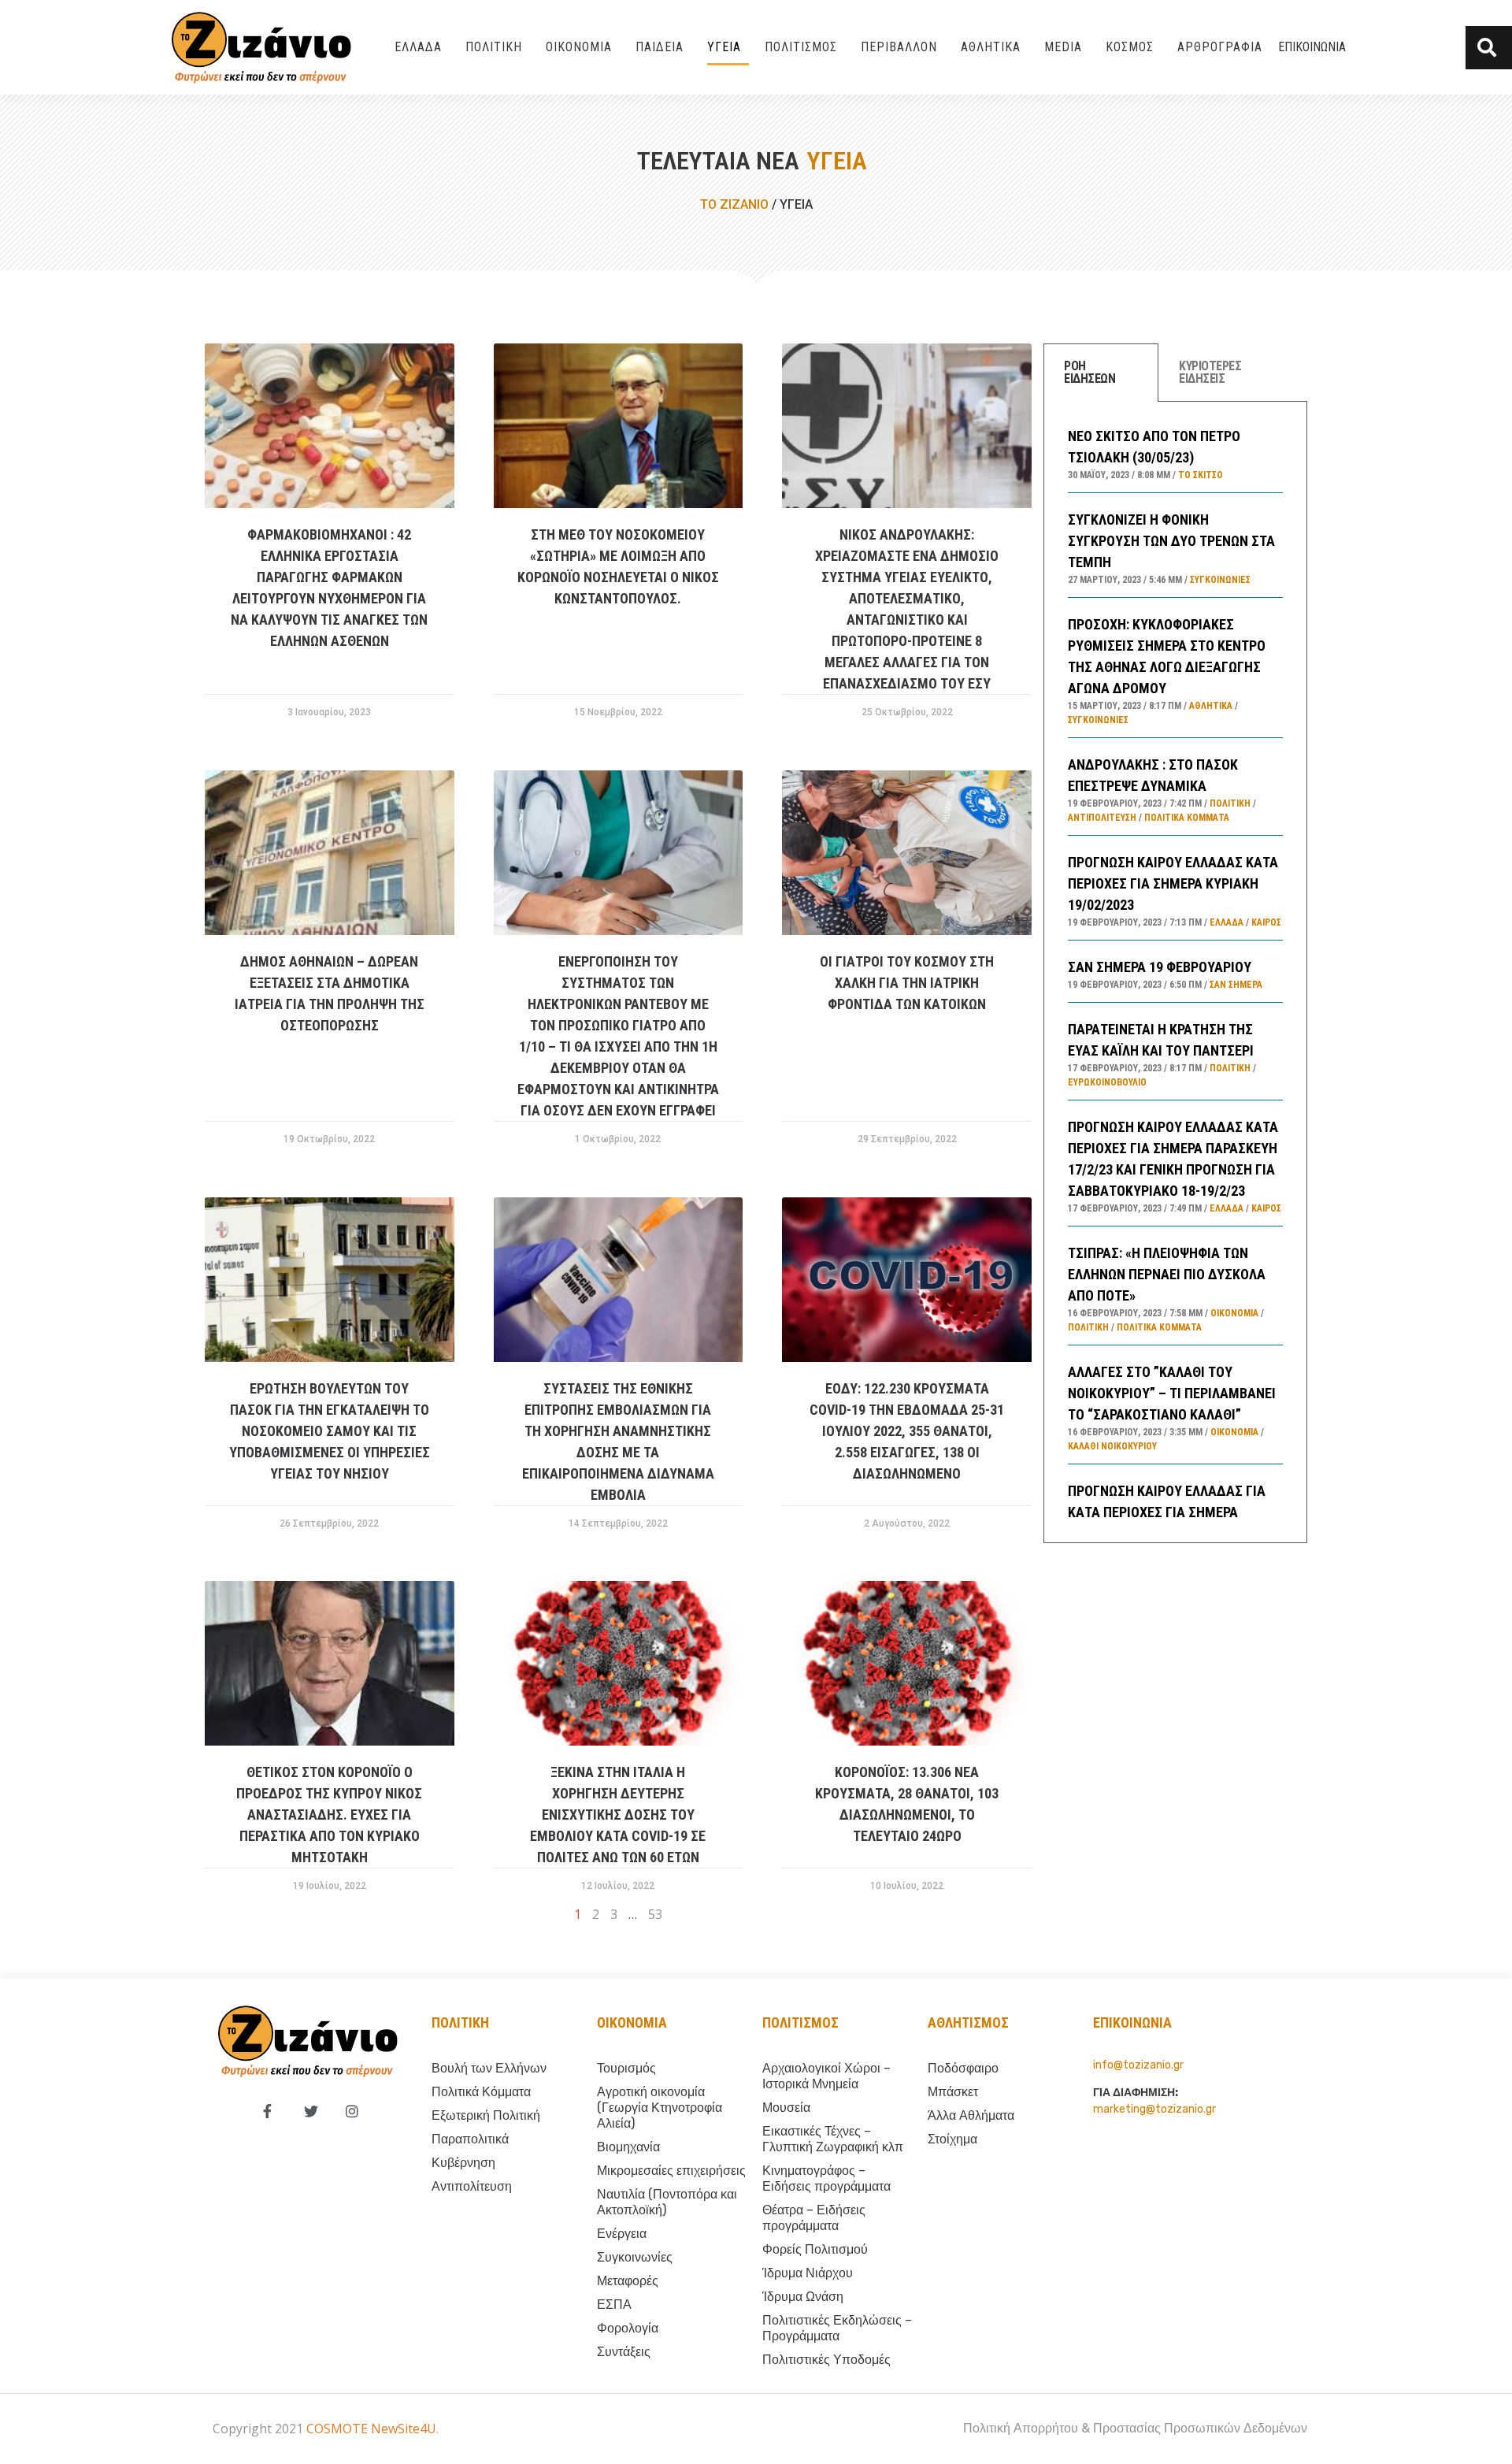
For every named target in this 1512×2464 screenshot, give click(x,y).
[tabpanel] (1175, 972)
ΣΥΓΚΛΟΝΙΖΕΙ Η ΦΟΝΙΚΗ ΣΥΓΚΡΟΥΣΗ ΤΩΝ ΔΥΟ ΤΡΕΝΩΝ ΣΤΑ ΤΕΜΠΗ (1171, 541)
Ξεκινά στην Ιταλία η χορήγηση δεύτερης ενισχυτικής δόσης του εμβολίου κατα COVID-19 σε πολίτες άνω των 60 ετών (618, 1815)
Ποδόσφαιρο (963, 2068)
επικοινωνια (1132, 2022)
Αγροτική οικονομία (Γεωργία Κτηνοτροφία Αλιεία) (660, 2108)
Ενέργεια (622, 2234)
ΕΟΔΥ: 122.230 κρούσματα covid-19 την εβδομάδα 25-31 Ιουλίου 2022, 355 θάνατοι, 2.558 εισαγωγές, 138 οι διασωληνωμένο (907, 1431)
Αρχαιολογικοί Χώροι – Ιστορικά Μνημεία (826, 2076)
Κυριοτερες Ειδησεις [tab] (1210, 372)
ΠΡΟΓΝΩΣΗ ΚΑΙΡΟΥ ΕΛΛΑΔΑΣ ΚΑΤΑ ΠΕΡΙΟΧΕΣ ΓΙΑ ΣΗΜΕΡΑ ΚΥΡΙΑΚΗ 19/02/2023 (1173, 883)
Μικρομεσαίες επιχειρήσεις (671, 2171)
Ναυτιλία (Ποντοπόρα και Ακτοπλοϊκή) (667, 2202)
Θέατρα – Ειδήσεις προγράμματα (814, 2218)
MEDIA (1063, 47)
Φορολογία (628, 2328)
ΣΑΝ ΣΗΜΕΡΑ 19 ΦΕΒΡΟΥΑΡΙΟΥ (1160, 967)
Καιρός (1266, 922)
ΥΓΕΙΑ (724, 47)
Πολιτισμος (800, 2022)
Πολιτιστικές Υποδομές (826, 2360)
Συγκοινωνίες (1220, 580)
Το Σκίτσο (1201, 475)
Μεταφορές (628, 2281)
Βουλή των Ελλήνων (489, 2068)
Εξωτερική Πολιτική (486, 2115)
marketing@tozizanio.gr (1154, 2109)
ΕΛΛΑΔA (418, 47)
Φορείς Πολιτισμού (815, 2249)
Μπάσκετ (953, 2092)
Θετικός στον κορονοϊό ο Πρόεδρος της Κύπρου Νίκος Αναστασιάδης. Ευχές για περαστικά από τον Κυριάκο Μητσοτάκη (329, 1815)
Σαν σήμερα (1236, 985)
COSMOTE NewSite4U (371, 2429)
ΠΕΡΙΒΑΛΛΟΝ (899, 47)
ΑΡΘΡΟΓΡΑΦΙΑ (1220, 47)
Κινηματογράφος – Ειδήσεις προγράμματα (826, 2178)
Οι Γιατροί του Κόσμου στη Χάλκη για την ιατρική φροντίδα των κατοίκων (907, 983)
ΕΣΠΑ (614, 2304)
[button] (1489, 48)
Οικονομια (632, 2022)
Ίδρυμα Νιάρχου (808, 2273)
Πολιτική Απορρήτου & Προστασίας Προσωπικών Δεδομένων (1135, 2428)
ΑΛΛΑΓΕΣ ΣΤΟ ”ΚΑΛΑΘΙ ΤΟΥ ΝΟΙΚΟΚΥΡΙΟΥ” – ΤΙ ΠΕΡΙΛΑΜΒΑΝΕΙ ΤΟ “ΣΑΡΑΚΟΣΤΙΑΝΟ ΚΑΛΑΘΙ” (1172, 1393)
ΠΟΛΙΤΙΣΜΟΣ (801, 47)
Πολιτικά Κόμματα (1187, 818)
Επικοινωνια (1312, 47)
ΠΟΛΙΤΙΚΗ (494, 47)
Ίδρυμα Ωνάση (803, 2297)
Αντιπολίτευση (1102, 818)
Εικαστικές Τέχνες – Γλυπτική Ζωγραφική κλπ (833, 2139)
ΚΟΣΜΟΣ (1130, 47)
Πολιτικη (460, 2022)
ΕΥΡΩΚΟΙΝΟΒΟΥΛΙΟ (1107, 1082)
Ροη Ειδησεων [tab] (1090, 372)
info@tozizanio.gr (1138, 2065)
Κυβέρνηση (463, 2163)
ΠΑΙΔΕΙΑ (660, 47)
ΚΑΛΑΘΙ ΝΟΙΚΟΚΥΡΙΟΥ (1112, 1446)
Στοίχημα (952, 2139)
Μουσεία (786, 2108)
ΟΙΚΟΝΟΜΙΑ (579, 47)
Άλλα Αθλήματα (971, 2115)
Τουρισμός (626, 2068)
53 (655, 1914)
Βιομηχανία (628, 2147)
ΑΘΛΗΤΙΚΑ (991, 47)
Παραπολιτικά (470, 2139)
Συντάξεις (624, 2352)
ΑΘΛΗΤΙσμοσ (968, 2022)
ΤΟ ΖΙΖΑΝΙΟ (734, 204)
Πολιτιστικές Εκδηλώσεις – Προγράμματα (837, 2328)
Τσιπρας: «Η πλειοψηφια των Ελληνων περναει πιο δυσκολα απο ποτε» (1167, 1274)
